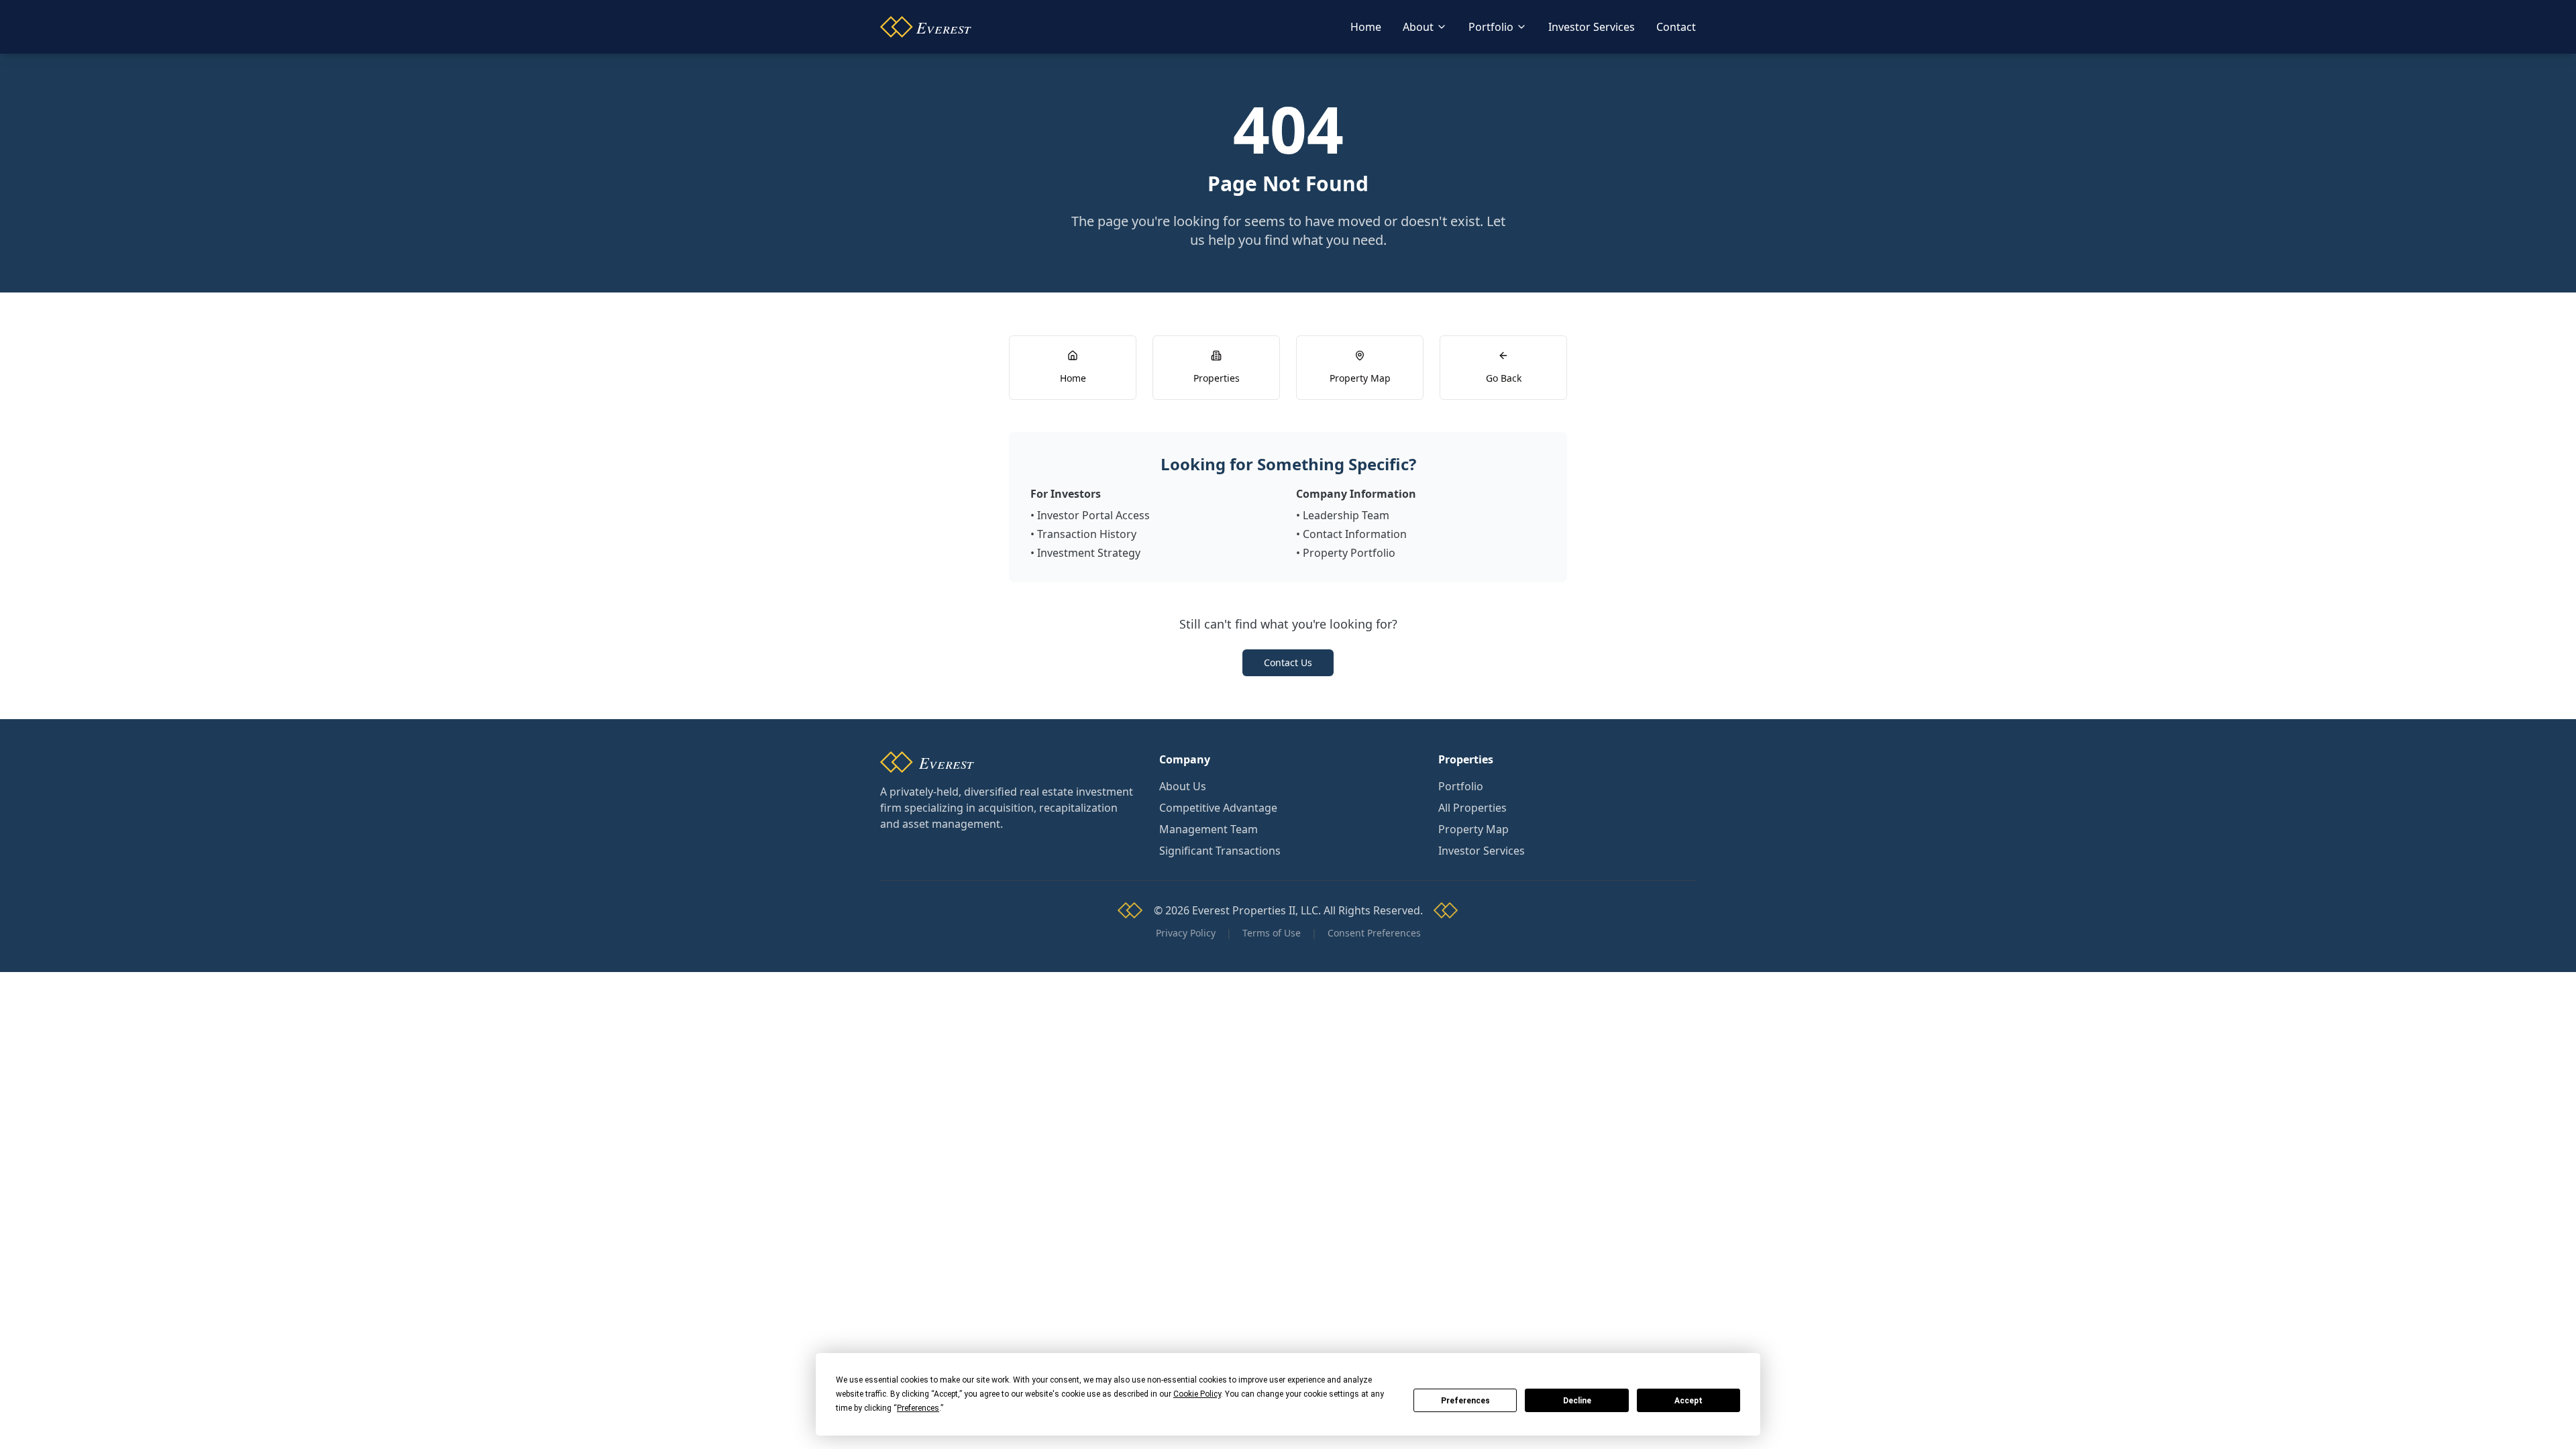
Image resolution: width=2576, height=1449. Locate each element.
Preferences (1465, 1401)
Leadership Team (1346, 515)
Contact (1676, 27)
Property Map (1473, 829)
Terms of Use (1272, 933)
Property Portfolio (1349, 553)
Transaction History (1087, 534)
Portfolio (1491, 27)
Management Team (1209, 829)
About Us (1183, 786)
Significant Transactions (1220, 851)
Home (1366, 27)
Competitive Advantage (1218, 808)
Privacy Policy (1186, 933)
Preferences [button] (918, 1408)
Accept (1688, 1401)
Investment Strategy (1089, 553)
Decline (1577, 1401)
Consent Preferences (1374, 933)
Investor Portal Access (1093, 515)
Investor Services (1592, 27)
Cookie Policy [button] (1197, 1394)
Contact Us (1288, 662)
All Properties (1472, 808)
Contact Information (1355, 534)
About (1418, 27)
